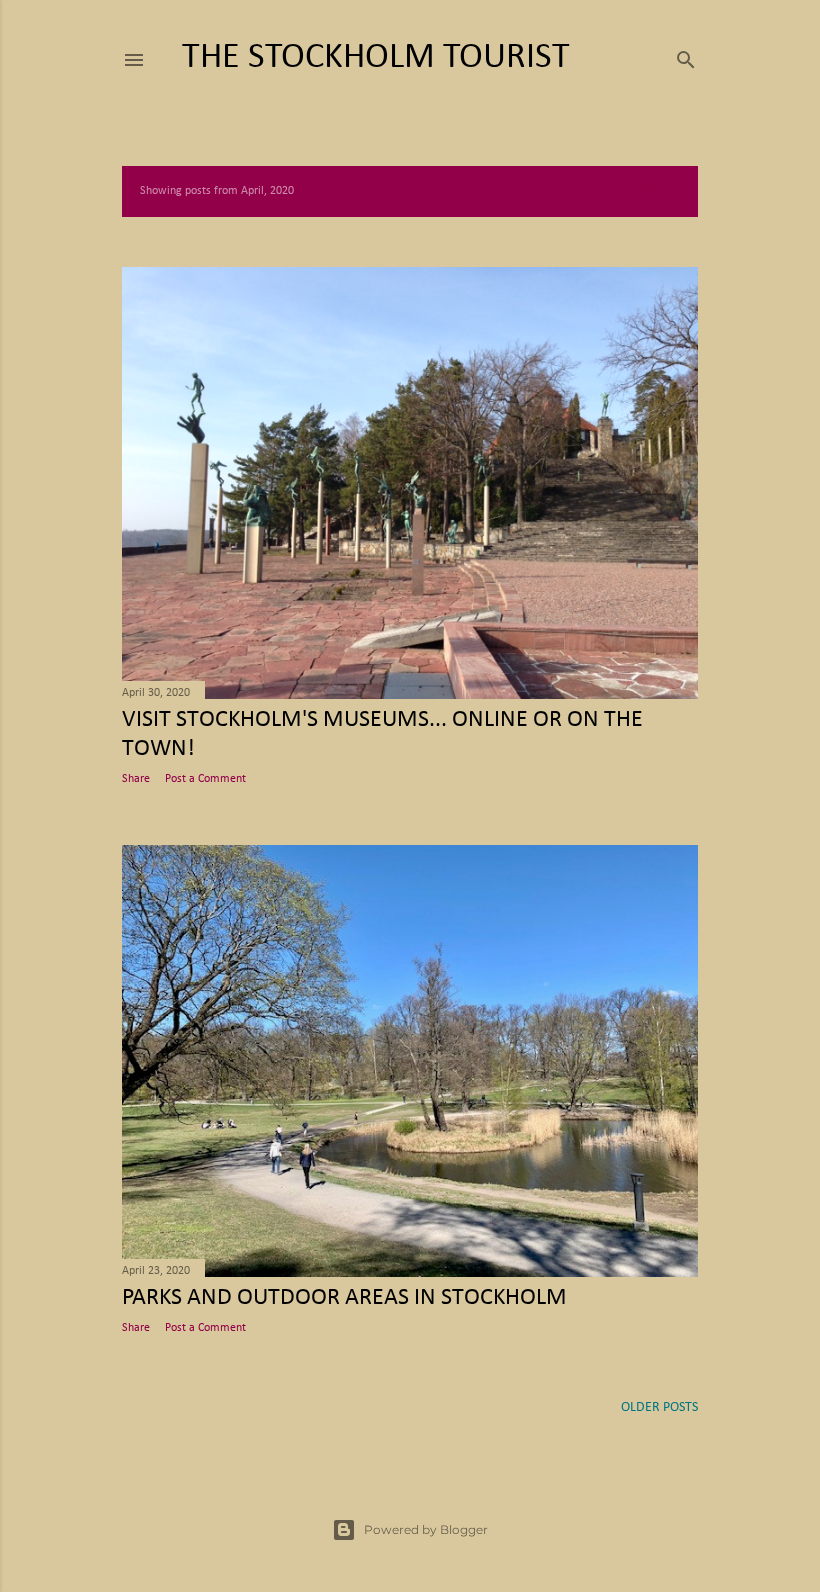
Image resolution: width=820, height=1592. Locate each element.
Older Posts (659, 1407)
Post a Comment (205, 779)
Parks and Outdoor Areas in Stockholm (344, 1298)
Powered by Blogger (426, 1529)
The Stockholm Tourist (376, 58)
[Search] (686, 56)
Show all (654, 191)
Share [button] (136, 779)
